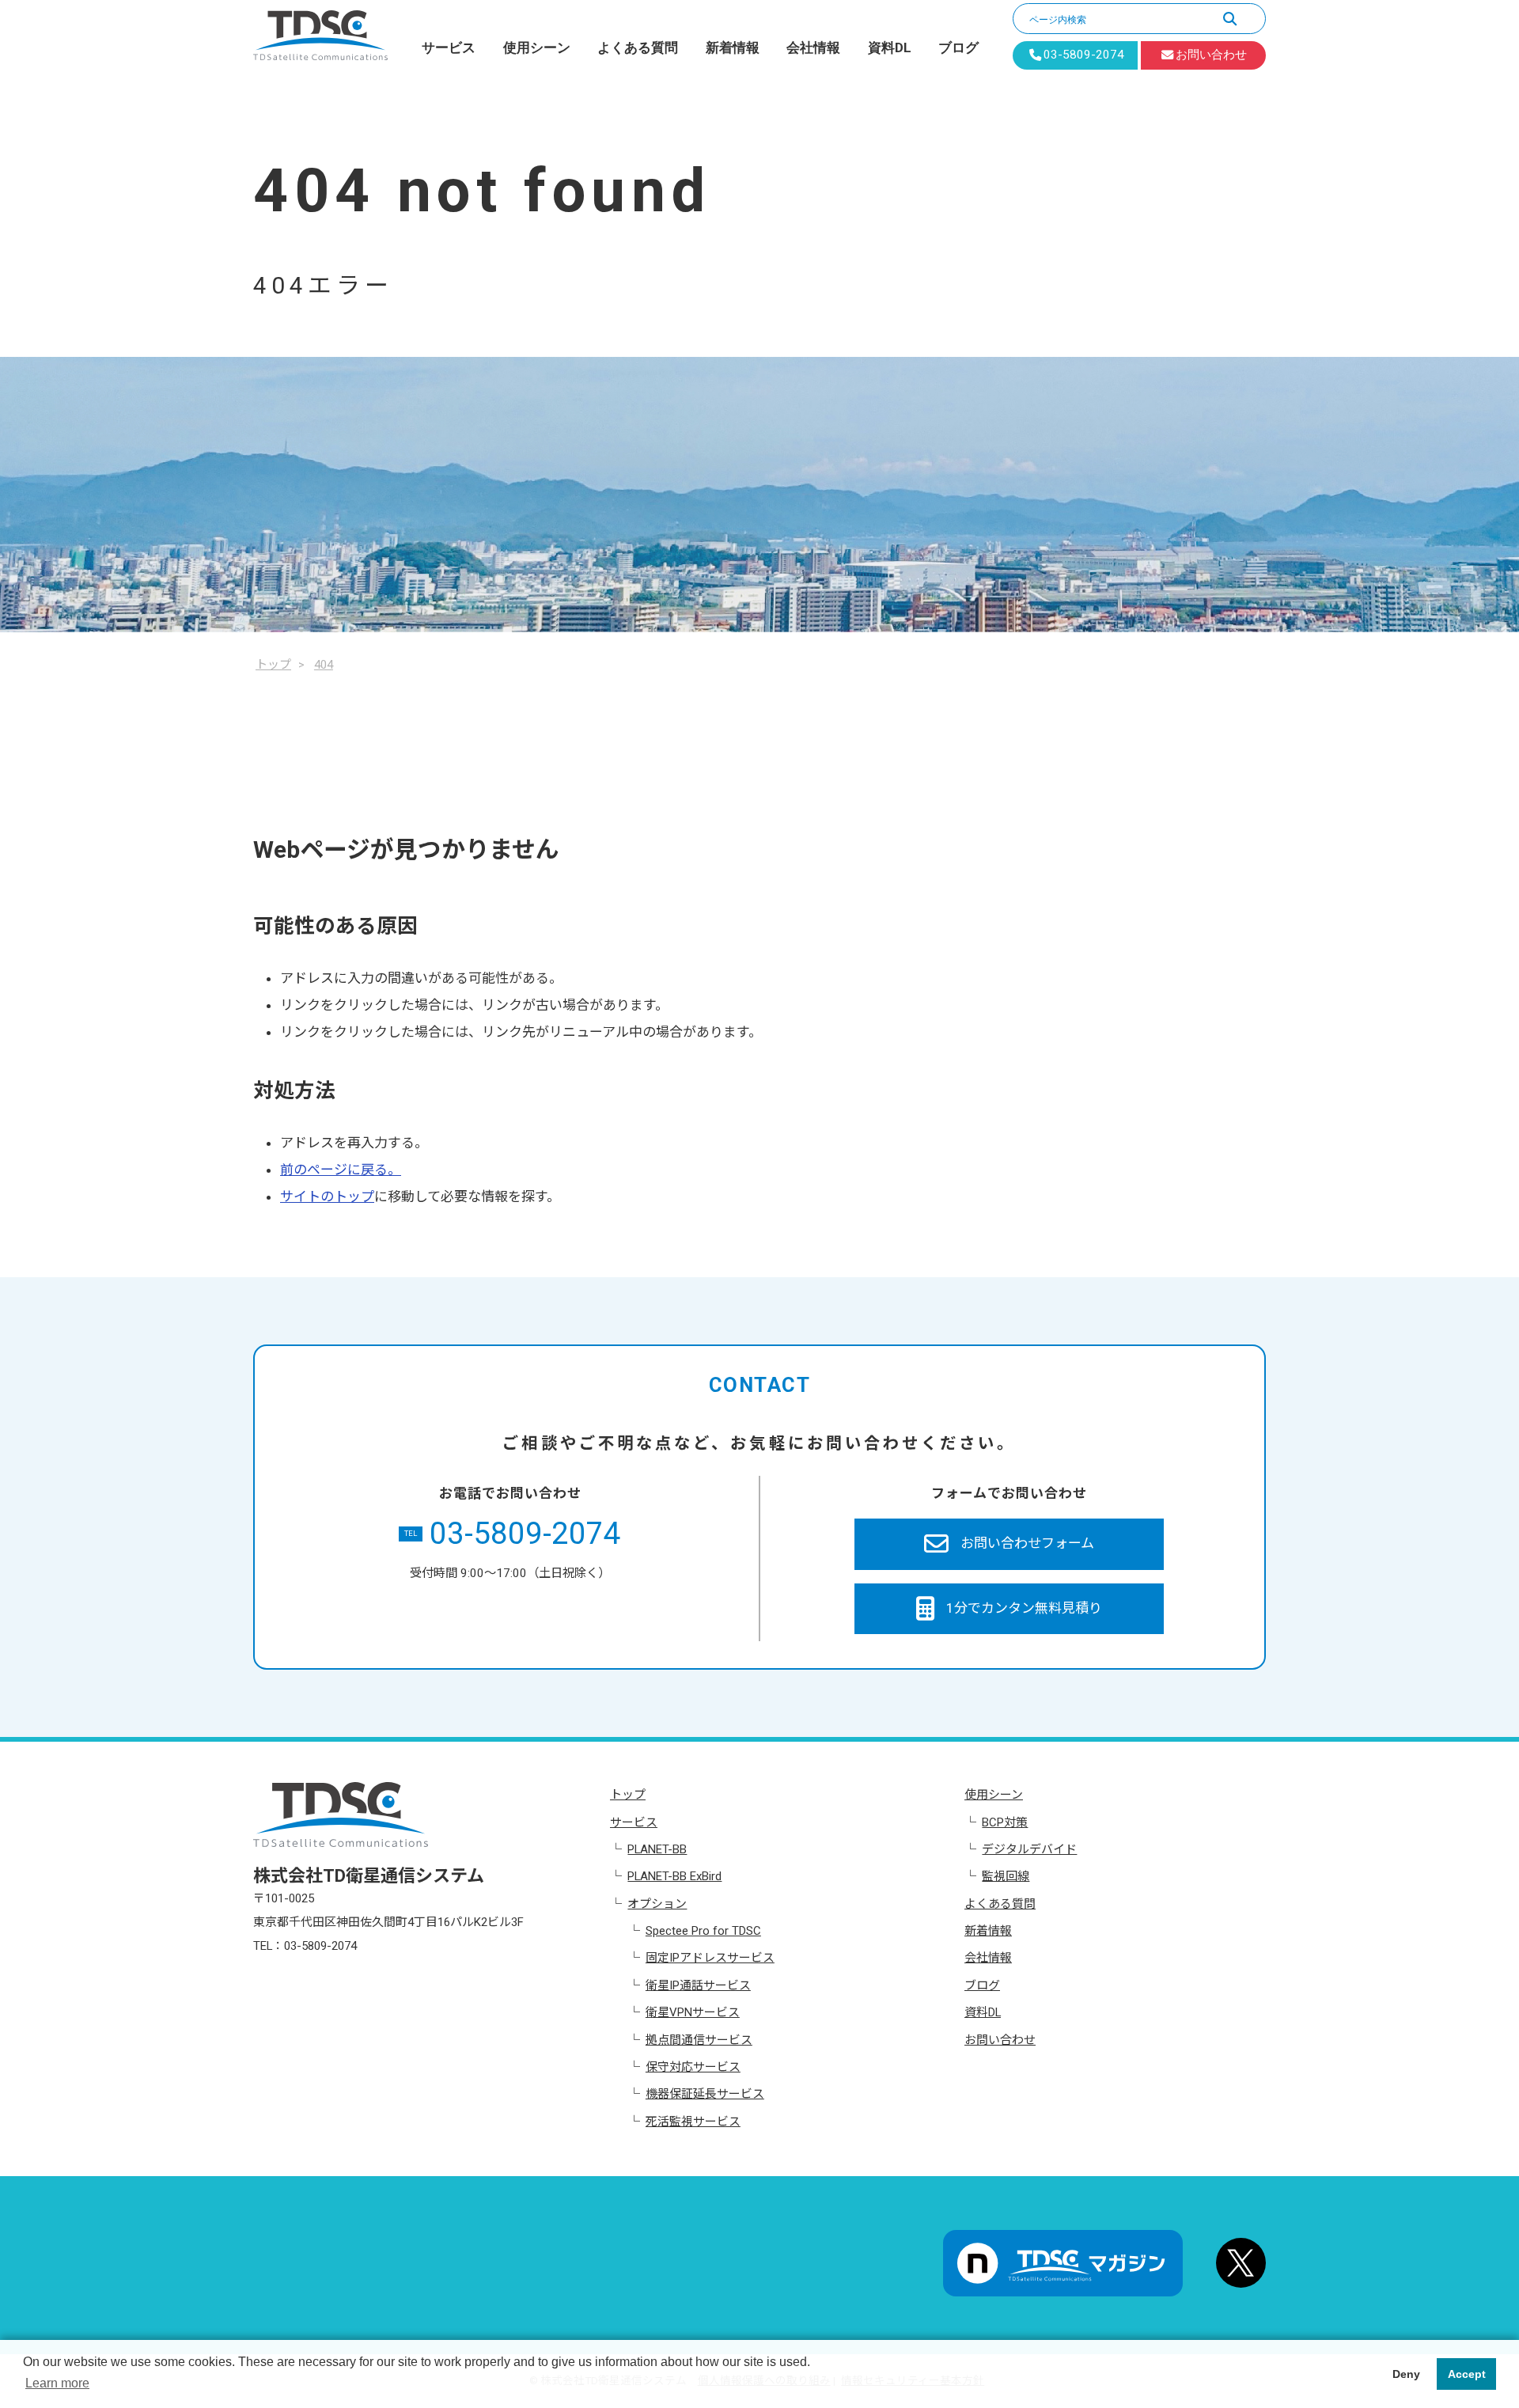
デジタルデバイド (1029, 1849)
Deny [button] (1406, 2374)
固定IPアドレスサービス (710, 1958)
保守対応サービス (693, 2067)
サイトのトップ (327, 1196)
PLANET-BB (657, 1849)
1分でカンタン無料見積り (1024, 1608)
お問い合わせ (1000, 2040)
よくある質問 (638, 47)
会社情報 (813, 47)
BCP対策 (1005, 1822)
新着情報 (733, 47)
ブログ (958, 47)
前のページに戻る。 (341, 1170)
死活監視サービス (693, 2122)
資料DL (890, 47)
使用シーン (537, 47)
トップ (628, 1795)
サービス (449, 47)
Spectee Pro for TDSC (703, 1931)
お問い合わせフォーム (1027, 1543)
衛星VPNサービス (693, 2012)
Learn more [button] (57, 2383)
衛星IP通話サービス (698, 1985)
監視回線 (1006, 1876)
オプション (657, 1904)
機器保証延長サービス (705, 2094)
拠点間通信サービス (699, 2040)
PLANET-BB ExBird (674, 1876)
